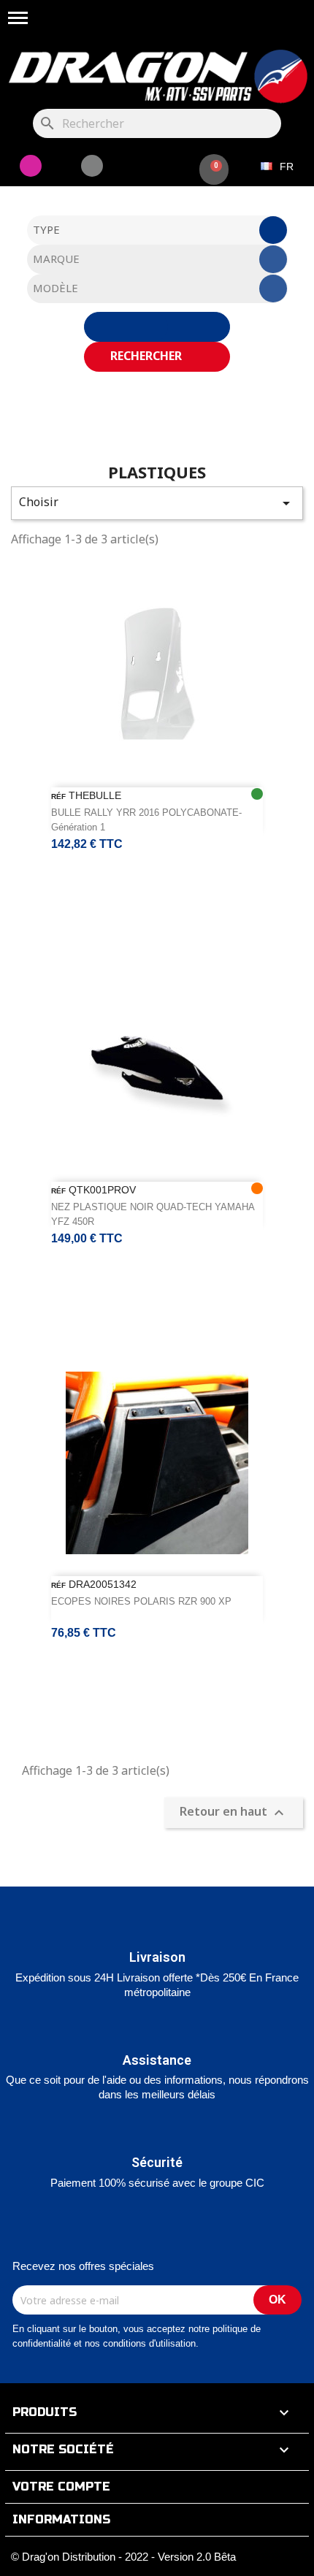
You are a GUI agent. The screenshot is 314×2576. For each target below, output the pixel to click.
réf (58, 796)
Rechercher (148, 356)
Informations (61, 2519)
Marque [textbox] (56, 259)
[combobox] (157, 230)
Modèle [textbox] (55, 288)
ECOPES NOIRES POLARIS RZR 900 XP (141, 1601)
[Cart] (214, 169)
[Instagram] (31, 166)
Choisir (157, 503)
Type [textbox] (46, 229)
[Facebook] (92, 166)
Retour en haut (234, 1812)
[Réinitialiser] (157, 327)
